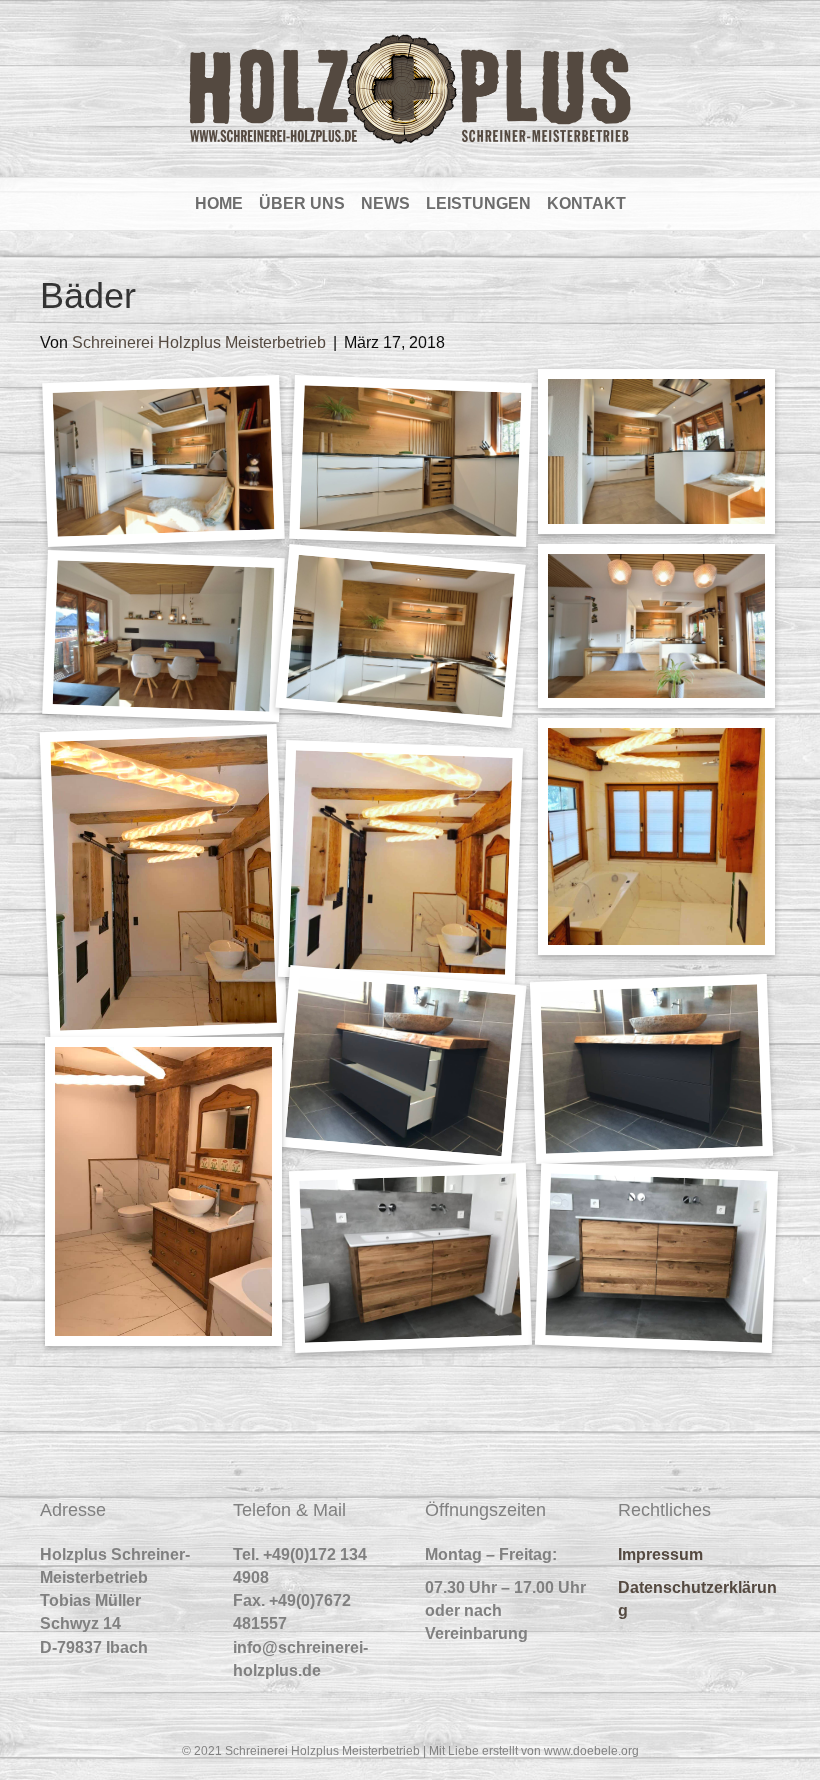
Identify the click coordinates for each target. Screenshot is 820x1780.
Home (219, 203)
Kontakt (586, 203)
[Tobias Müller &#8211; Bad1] (657, 1258)
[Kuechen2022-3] (656, 451)
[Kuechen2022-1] (164, 462)
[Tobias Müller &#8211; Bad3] (163, 1191)
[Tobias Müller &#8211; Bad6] (656, 836)
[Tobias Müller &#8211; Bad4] (652, 1069)
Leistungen (478, 203)
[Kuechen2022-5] (400, 636)
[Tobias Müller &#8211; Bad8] (163, 882)
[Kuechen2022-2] (410, 462)
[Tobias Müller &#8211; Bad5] (400, 1066)
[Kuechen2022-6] (656, 626)
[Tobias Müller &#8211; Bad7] (400, 862)
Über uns (302, 203)
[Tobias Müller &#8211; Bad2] (410, 1258)
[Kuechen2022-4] (164, 636)
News (385, 203)
